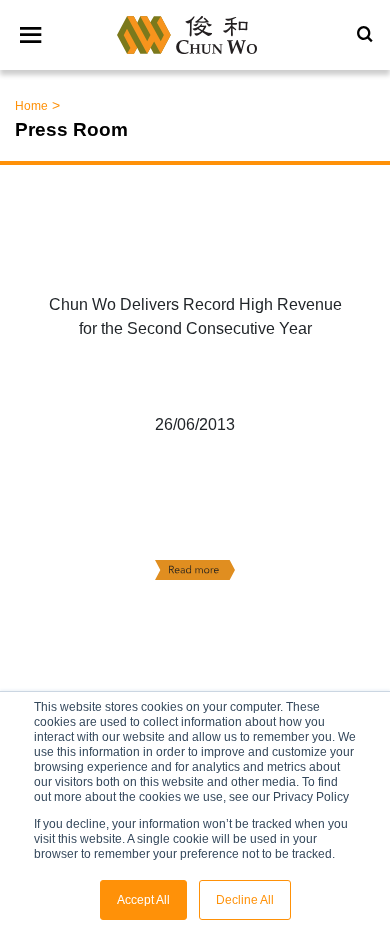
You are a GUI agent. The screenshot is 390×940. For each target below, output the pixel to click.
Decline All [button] (245, 900)
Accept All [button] (143, 900)
